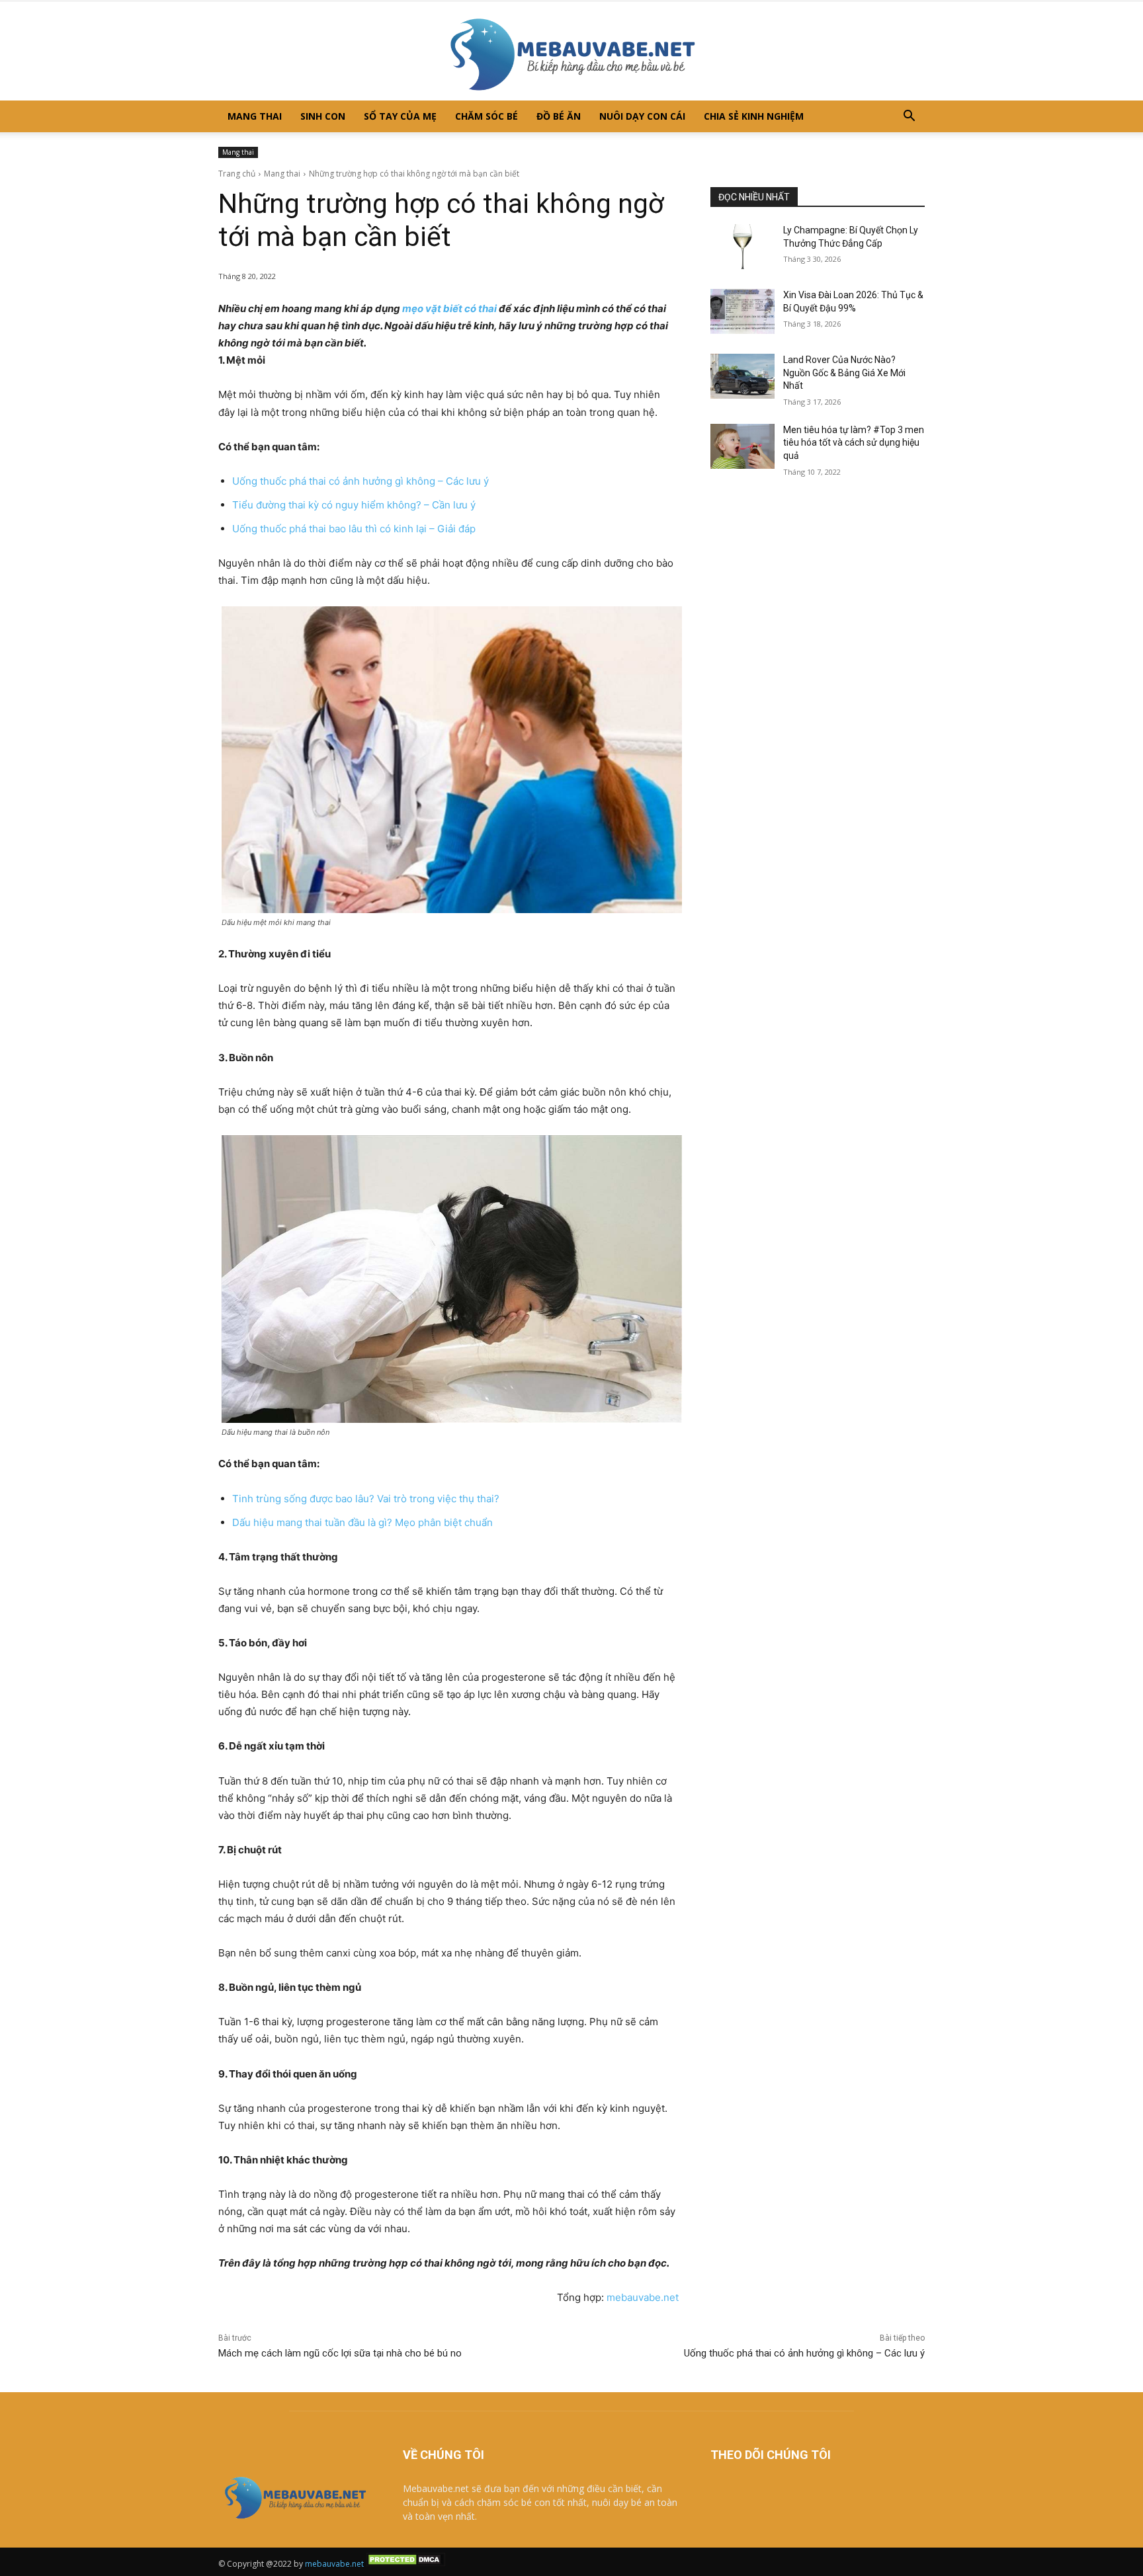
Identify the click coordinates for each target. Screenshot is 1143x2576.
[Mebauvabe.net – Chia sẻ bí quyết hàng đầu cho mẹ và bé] (571, 51)
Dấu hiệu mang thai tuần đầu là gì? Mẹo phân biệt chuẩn (362, 1522)
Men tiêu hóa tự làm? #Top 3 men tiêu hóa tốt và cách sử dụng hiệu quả (854, 443)
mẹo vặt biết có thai (449, 308)
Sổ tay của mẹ (400, 116)
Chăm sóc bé (487, 116)
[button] (909, 117)
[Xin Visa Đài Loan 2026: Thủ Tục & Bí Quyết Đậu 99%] (742, 311)
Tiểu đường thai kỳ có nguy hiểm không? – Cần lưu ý (354, 505)
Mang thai (255, 116)
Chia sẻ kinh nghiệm (754, 116)
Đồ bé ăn (559, 116)
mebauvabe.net (643, 2297)
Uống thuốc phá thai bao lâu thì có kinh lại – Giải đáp (354, 529)
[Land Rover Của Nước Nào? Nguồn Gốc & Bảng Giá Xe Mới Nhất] (742, 376)
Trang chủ (237, 174)
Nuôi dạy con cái (642, 116)
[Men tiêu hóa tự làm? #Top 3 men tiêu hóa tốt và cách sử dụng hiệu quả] (742, 446)
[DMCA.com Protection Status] (405, 2564)
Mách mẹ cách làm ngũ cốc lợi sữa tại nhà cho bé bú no (340, 2353)
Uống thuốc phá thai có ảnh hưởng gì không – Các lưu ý (360, 481)
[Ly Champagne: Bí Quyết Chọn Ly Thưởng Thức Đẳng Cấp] (742, 247)
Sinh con (323, 116)
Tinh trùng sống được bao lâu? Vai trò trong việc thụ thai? (366, 1499)
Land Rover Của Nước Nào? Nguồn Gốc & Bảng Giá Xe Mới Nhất (844, 373)
